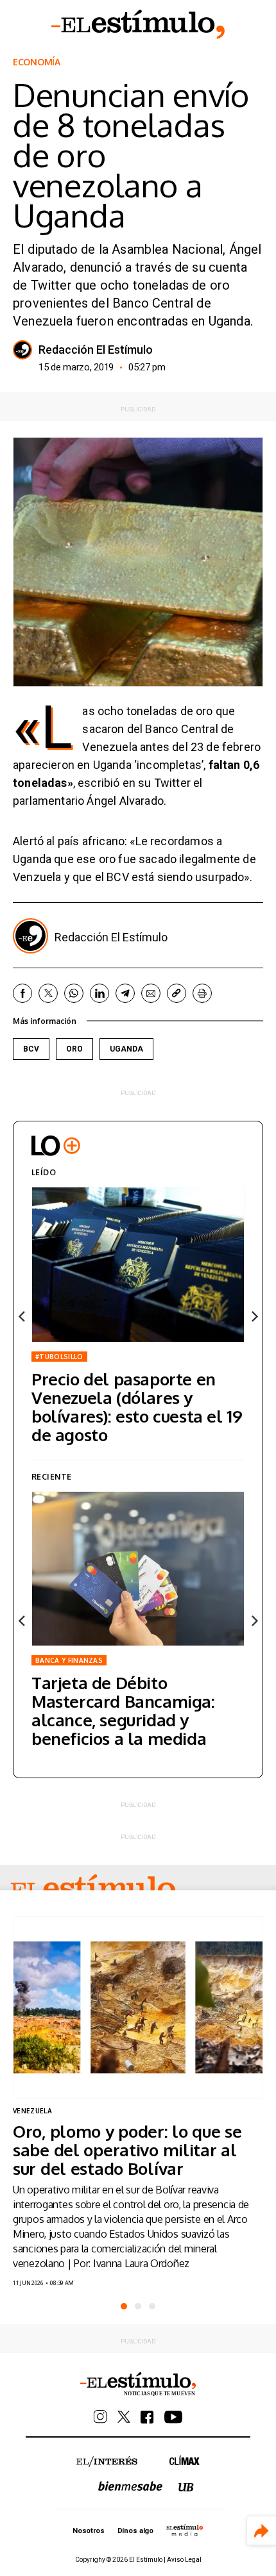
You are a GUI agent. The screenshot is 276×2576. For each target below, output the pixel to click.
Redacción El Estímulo (96, 350)
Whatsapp (74, 993)
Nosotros (89, 2531)
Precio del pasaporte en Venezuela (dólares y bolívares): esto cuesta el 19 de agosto (137, 1407)
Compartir (262, 2531)
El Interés (107, 2462)
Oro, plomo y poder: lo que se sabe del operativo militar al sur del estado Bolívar (127, 2150)
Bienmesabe (130, 2486)
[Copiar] (177, 993)
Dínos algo (135, 2531)
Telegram (125, 993)
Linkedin (99, 993)
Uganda (126, 1049)
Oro (74, 1049)
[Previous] (22, 1317)
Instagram (100, 2417)
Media (185, 2530)
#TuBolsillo (59, 1357)
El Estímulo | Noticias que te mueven (138, 2384)
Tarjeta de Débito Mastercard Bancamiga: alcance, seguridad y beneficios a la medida (123, 1710)
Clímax (185, 2460)
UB (186, 2487)
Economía (37, 62)
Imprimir (202, 993)
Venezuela (32, 2111)
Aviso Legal (184, 2560)
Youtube (173, 2417)
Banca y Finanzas (69, 1660)
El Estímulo (138, 24)
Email (151, 993)
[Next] (254, 1317)
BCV (31, 1049)
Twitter (48, 993)
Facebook (22, 993)
